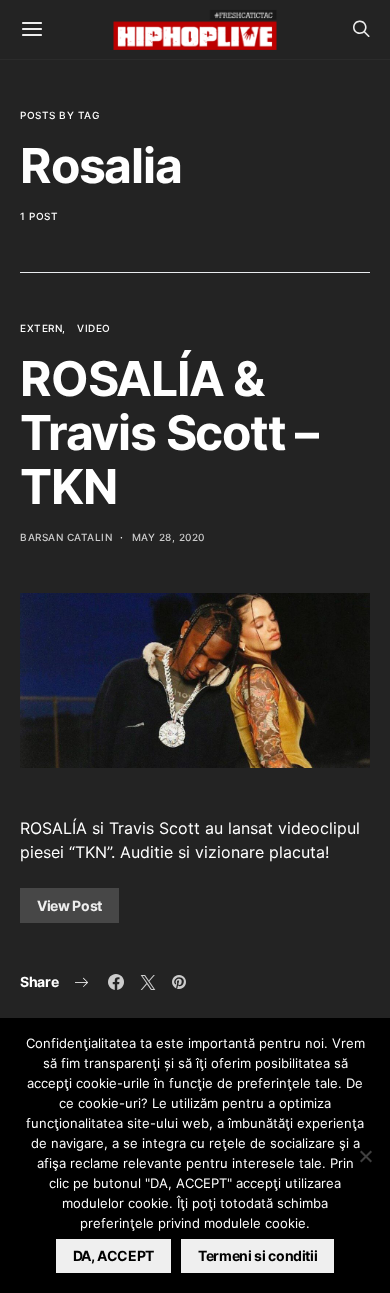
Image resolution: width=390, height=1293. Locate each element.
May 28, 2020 (168, 537)
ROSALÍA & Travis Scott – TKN (169, 432)
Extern (41, 328)
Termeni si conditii (257, 1255)
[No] (365, 1156)
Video (94, 328)
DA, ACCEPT (114, 1255)
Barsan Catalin (66, 537)
